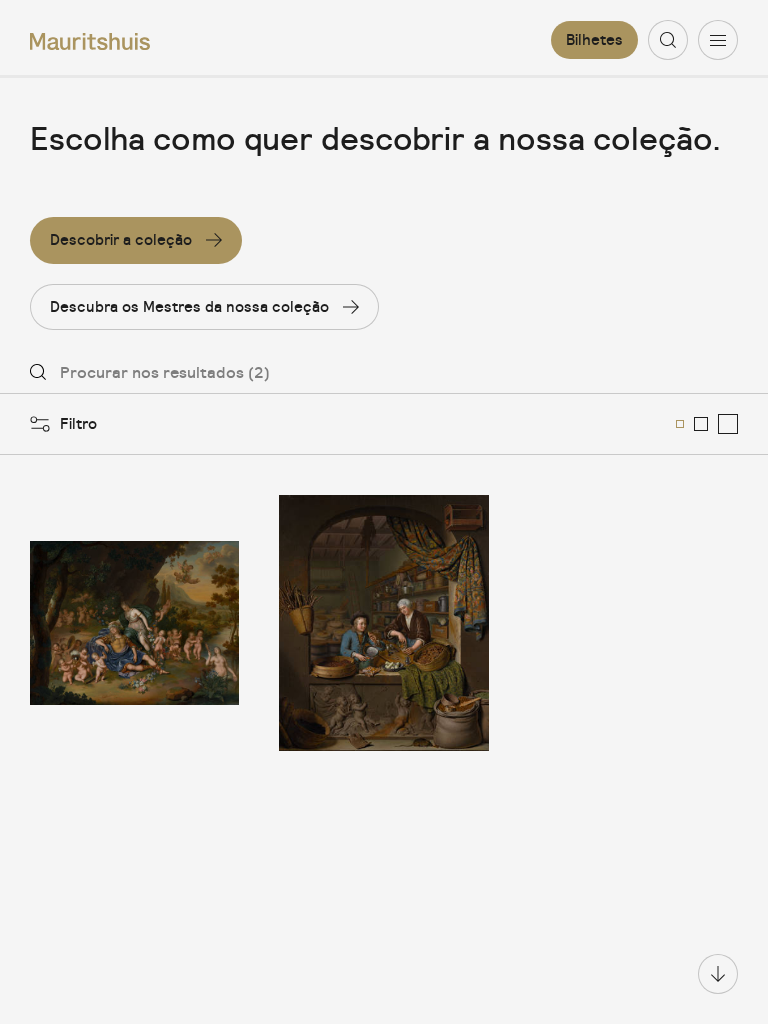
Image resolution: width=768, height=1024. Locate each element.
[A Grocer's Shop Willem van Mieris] (383, 622)
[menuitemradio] (680, 424)
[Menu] (718, 40)
